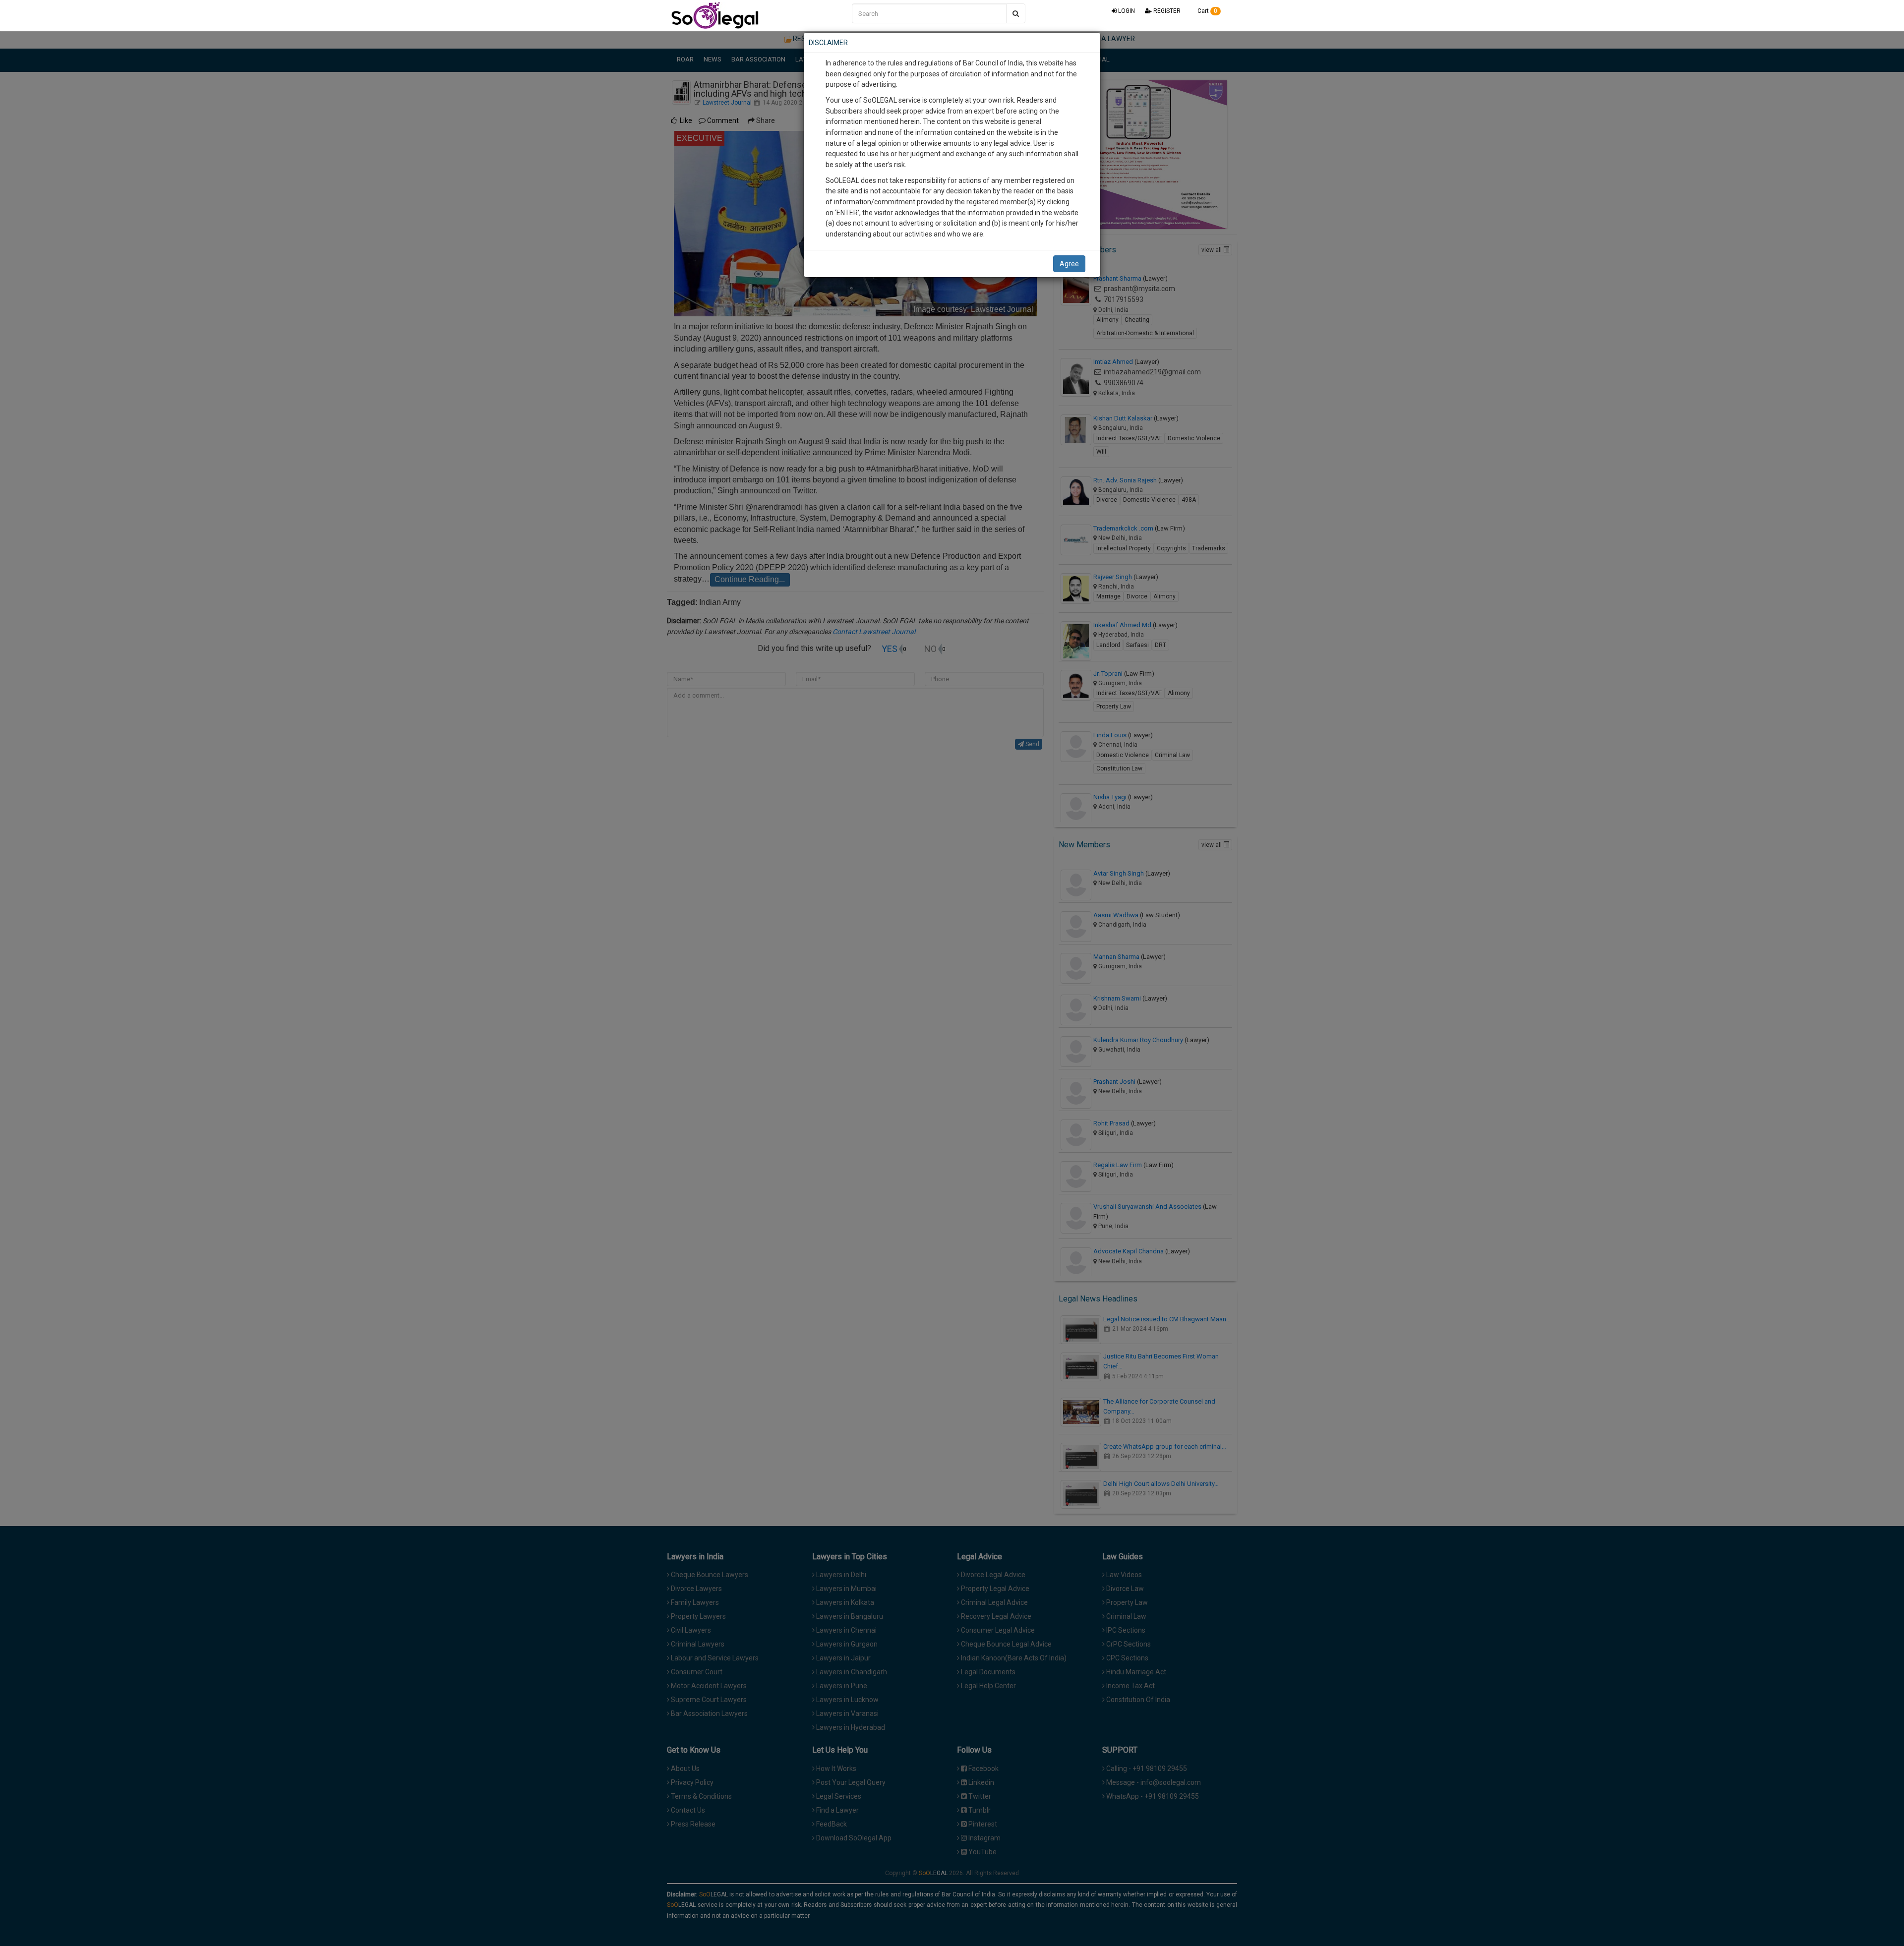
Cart (1207, 11)
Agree (1069, 264)
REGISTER (1166, 11)
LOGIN (1126, 11)
